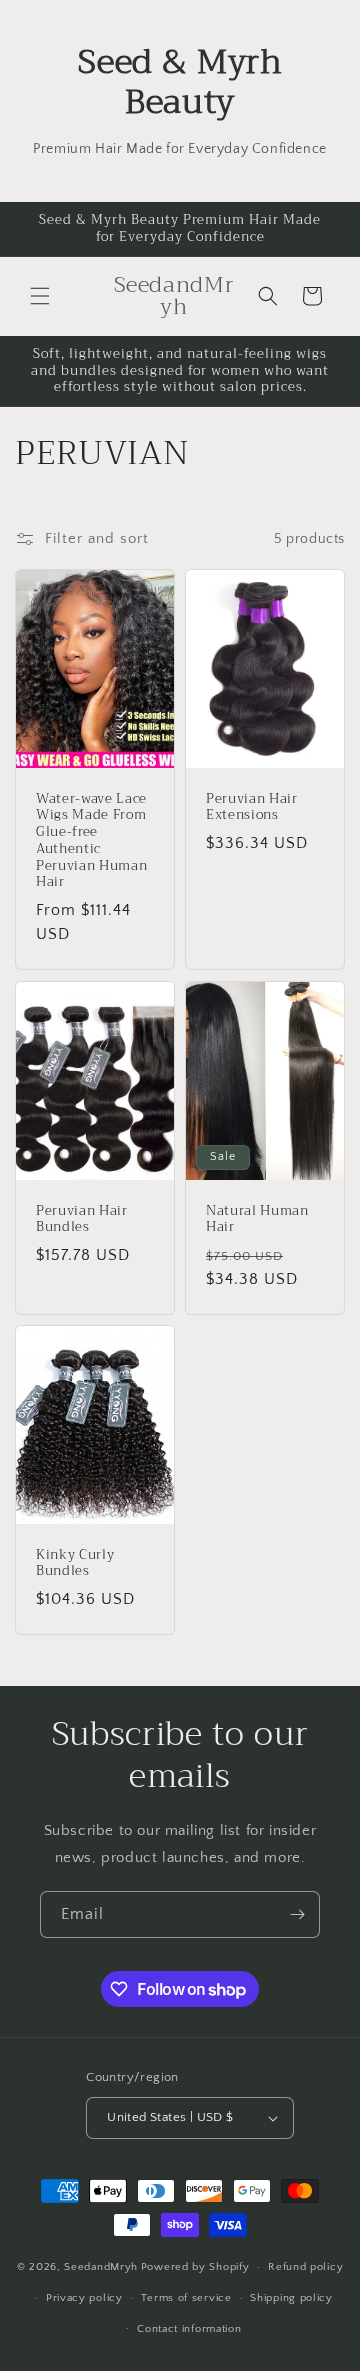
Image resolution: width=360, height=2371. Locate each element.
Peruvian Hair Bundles (82, 1219)
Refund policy (305, 2267)
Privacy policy (84, 2298)
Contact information (189, 2329)
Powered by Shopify (195, 2267)
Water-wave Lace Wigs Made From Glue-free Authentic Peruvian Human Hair (91, 841)
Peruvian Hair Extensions (252, 808)
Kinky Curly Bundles (75, 1563)
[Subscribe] (297, 1914)
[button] (40, 296)
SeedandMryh (101, 2267)
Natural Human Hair (257, 1219)
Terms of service (186, 2298)
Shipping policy (291, 2298)
